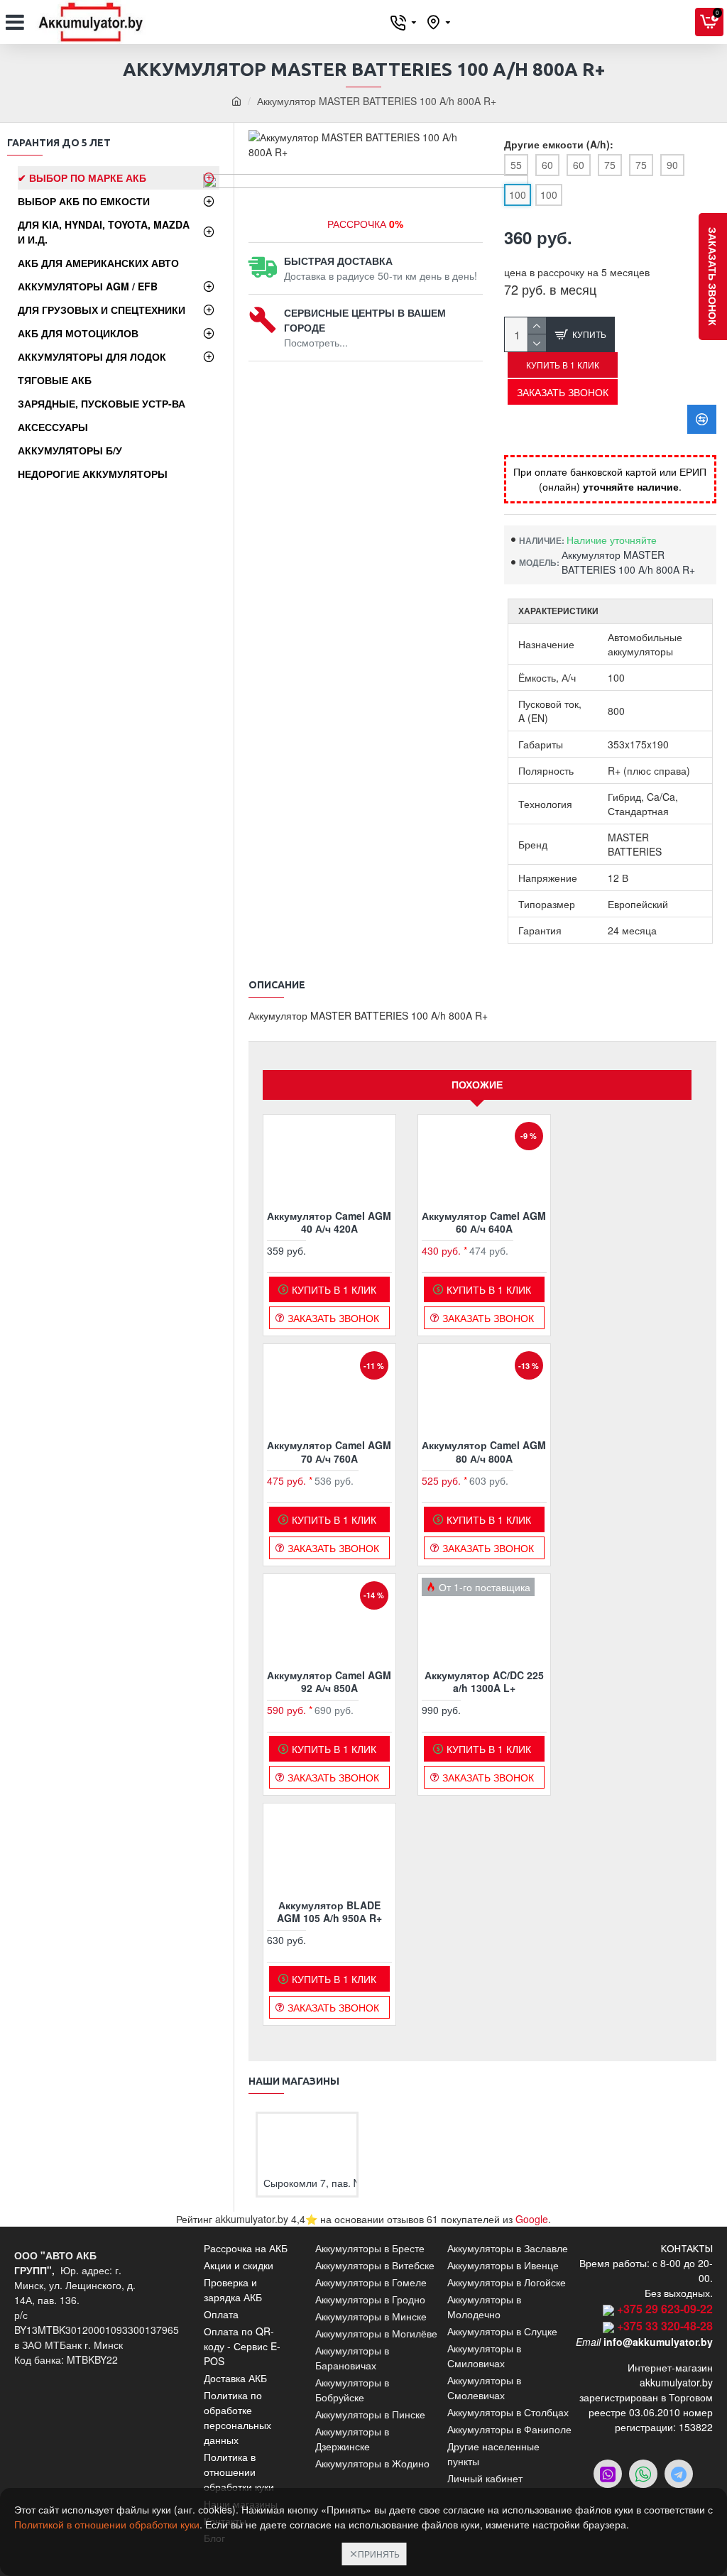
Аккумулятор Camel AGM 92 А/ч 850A (329, 1681)
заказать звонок (713, 277)
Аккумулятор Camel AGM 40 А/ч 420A (329, 1222)
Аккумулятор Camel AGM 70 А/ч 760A (329, 1451)
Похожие (477, 1084)
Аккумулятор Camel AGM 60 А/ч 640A (484, 1222)
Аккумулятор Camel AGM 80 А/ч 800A (484, 1451)
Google (532, 2219)
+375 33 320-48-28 (665, 2326)
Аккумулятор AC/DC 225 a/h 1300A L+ (484, 1681)
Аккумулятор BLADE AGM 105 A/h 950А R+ (329, 1911)
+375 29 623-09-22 (665, 2309)
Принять (379, 2554)
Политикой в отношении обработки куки (107, 2524)
